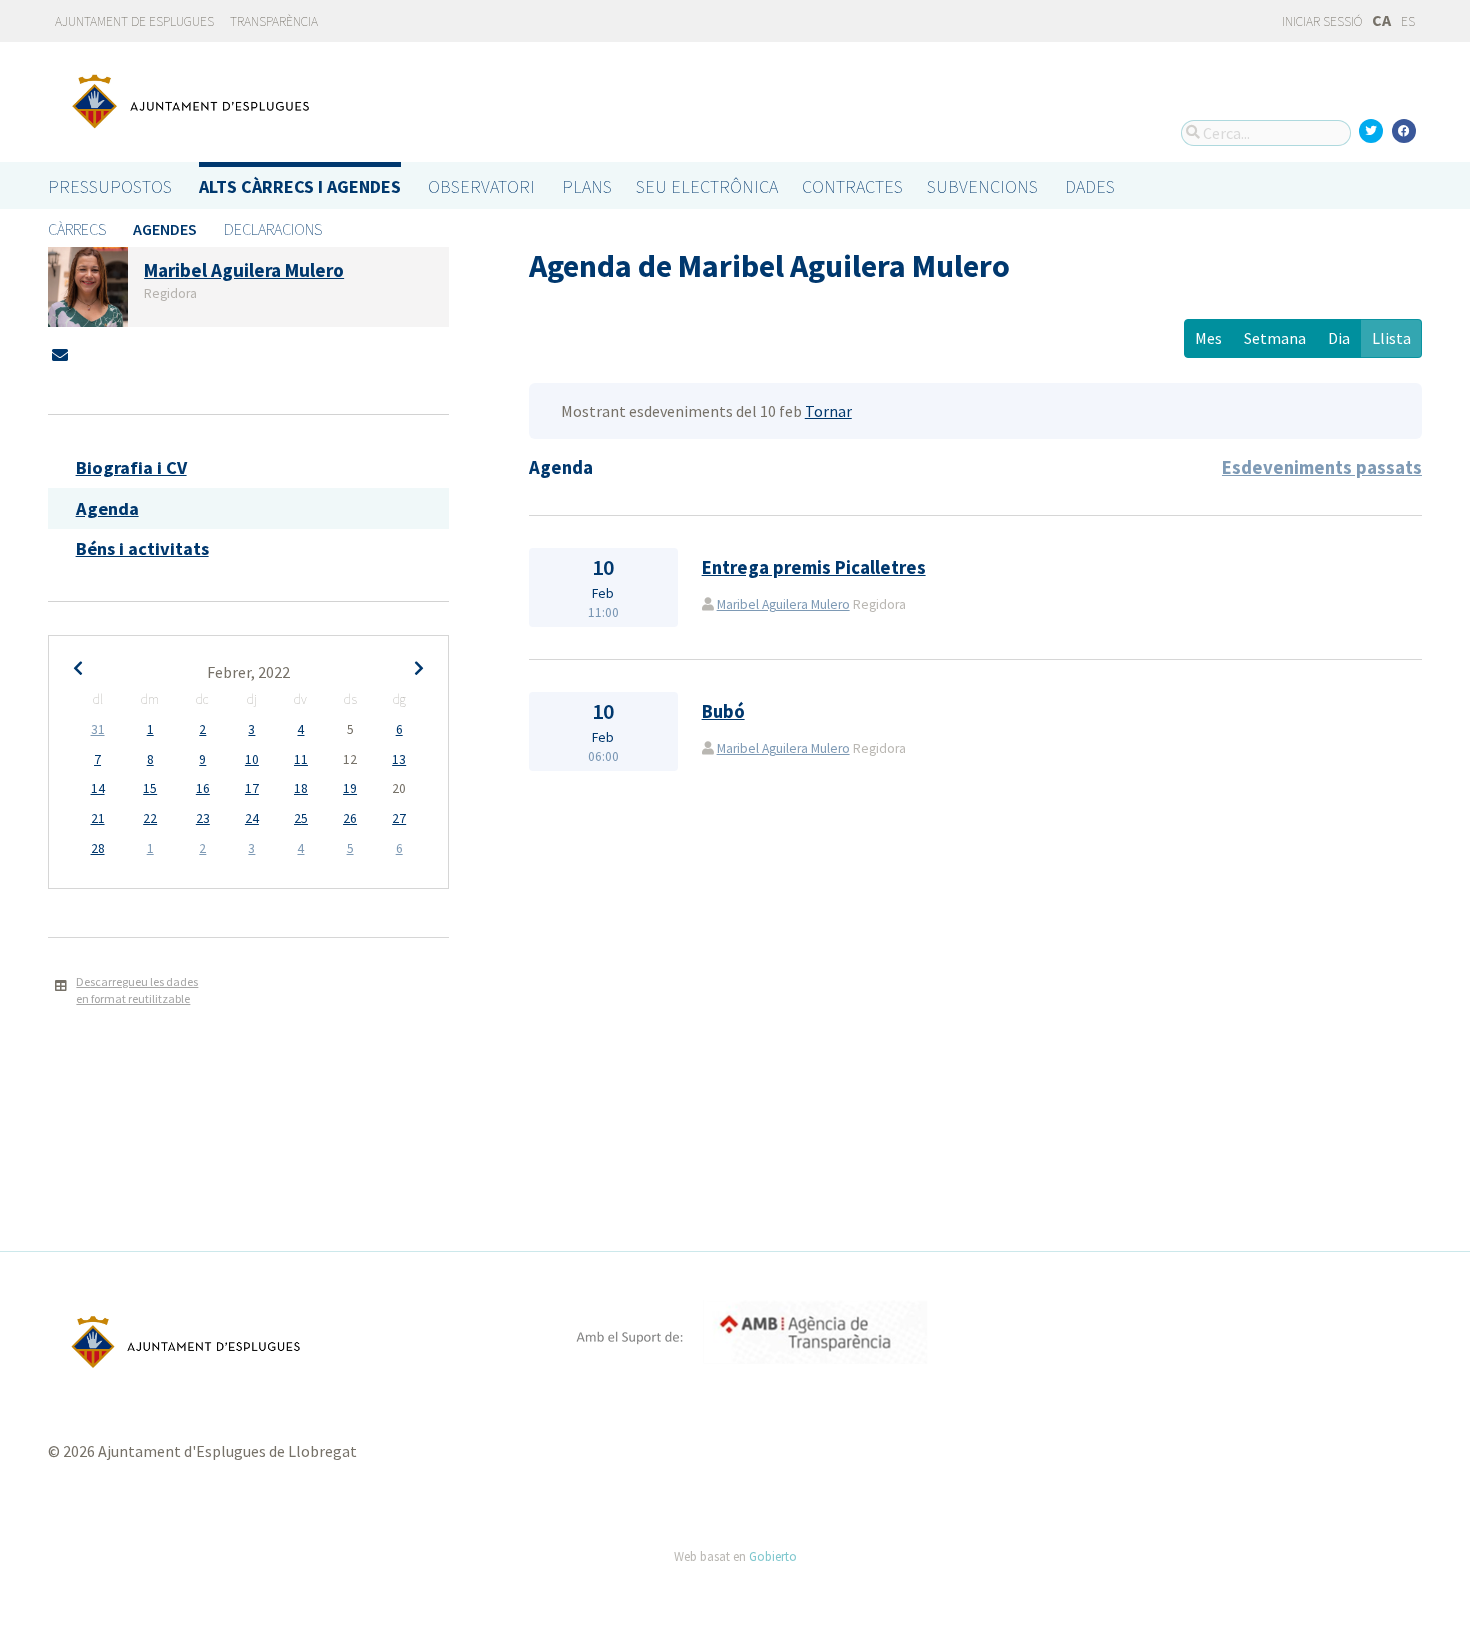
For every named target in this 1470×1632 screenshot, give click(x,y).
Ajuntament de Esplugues (134, 21)
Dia (1339, 338)
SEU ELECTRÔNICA (707, 186)
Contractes (852, 186)
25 (301, 818)
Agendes (165, 229)
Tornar (828, 411)
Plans (587, 186)
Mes (1208, 338)
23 (203, 818)
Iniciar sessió (1321, 21)
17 (252, 788)
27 (399, 818)
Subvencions (982, 186)
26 (350, 818)
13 (399, 759)
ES (1408, 21)
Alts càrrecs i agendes (300, 186)
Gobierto (773, 1556)
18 (301, 788)
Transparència (274, 21)
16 (203, 788)
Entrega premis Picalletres (814, 567)
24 (252, 818)
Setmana (1275, 338)
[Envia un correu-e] (60, 355)
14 (98, 788)
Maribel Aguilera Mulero (783, 604)
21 (98, 818)
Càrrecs (77, 229)
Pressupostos (110, 186)
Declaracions (273, 229)
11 (301, 759)
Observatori (481, 186)
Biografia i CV (131, 467)
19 (350, 788)
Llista (1391, 338)
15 (150, 788)
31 (98, 729)
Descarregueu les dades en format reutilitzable (137, 990)
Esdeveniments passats (1322, 467)
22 (150, 818)
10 (252, 759)
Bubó (723, 711)
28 (98, 848)
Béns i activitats (142, 548)
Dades (1090, 186)
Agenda (107, 508)
